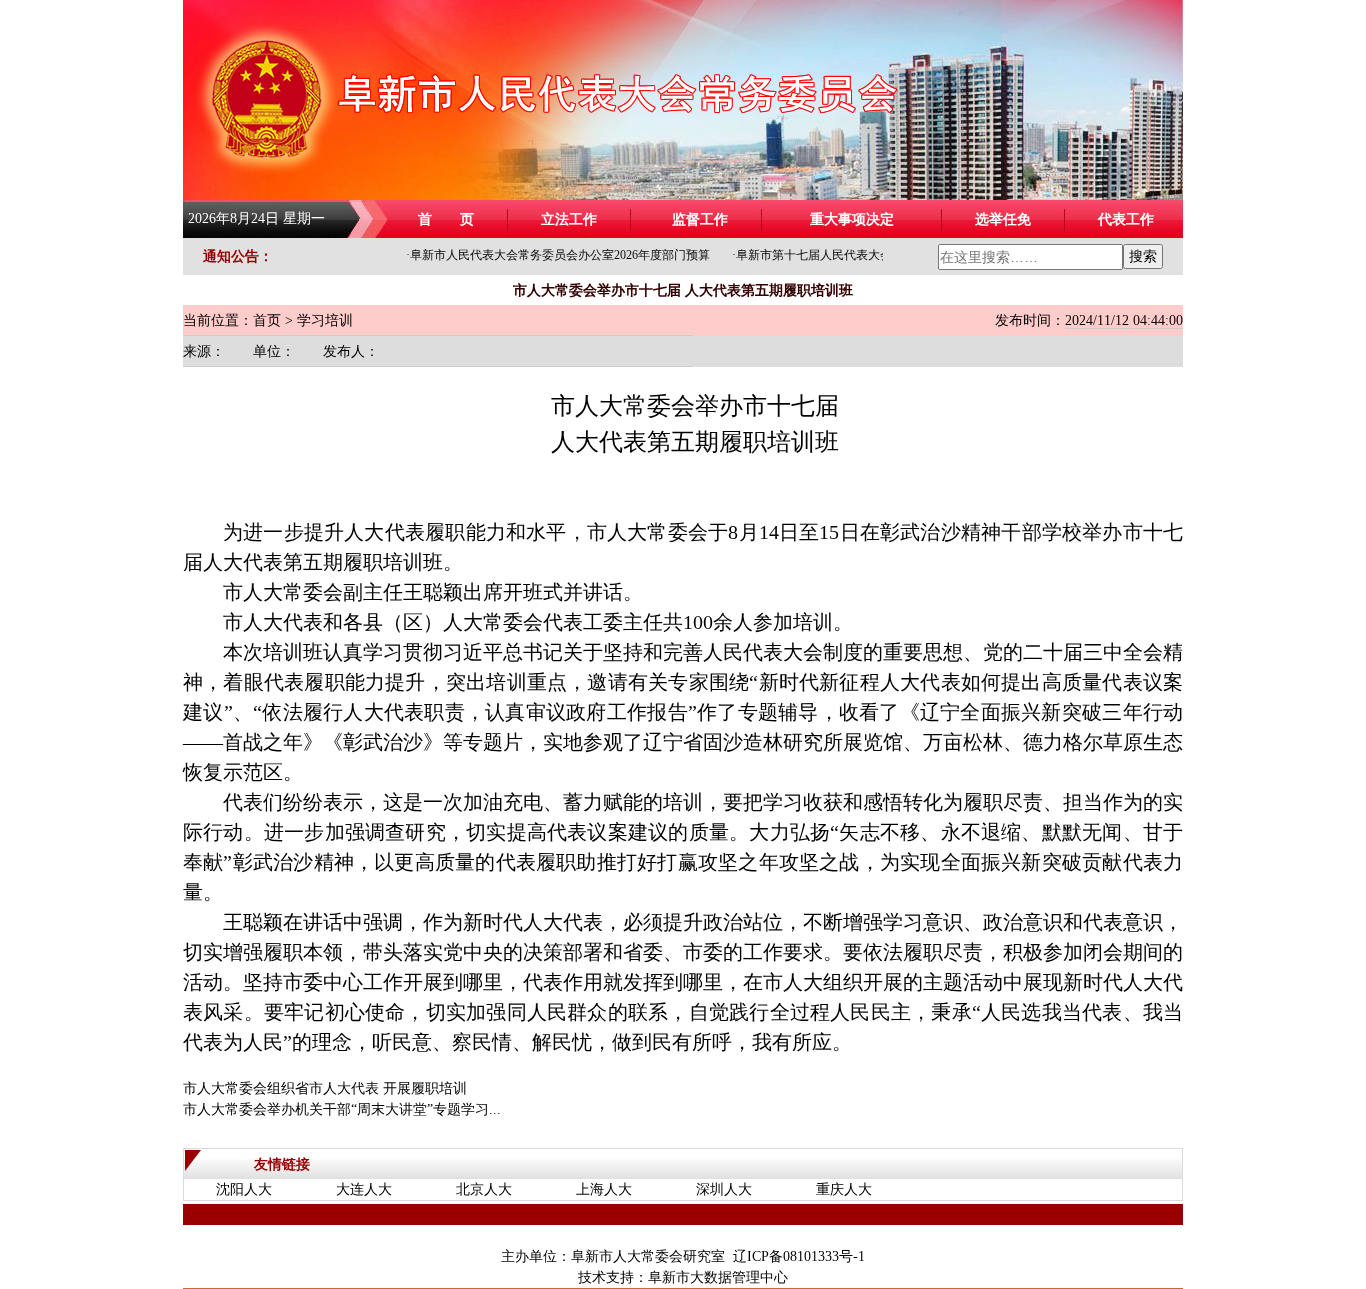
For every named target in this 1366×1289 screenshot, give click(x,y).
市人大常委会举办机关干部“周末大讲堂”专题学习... (342, 1109)
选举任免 (1003, 219)
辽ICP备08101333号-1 (799, 1256)
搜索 (1143, 256)
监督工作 (700, 219)
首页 (267, 320)
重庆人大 (844, 1189)
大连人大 (364, 1189)
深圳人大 (724, 1189)
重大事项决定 (852, 219)
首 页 (446, 219)
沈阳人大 (244, 1189)
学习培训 (325, 320)
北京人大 (484, 1189)
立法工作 (569, 219)
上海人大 (604, 1189)
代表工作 (1126, 219)
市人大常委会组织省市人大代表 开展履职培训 (325, 1088)
